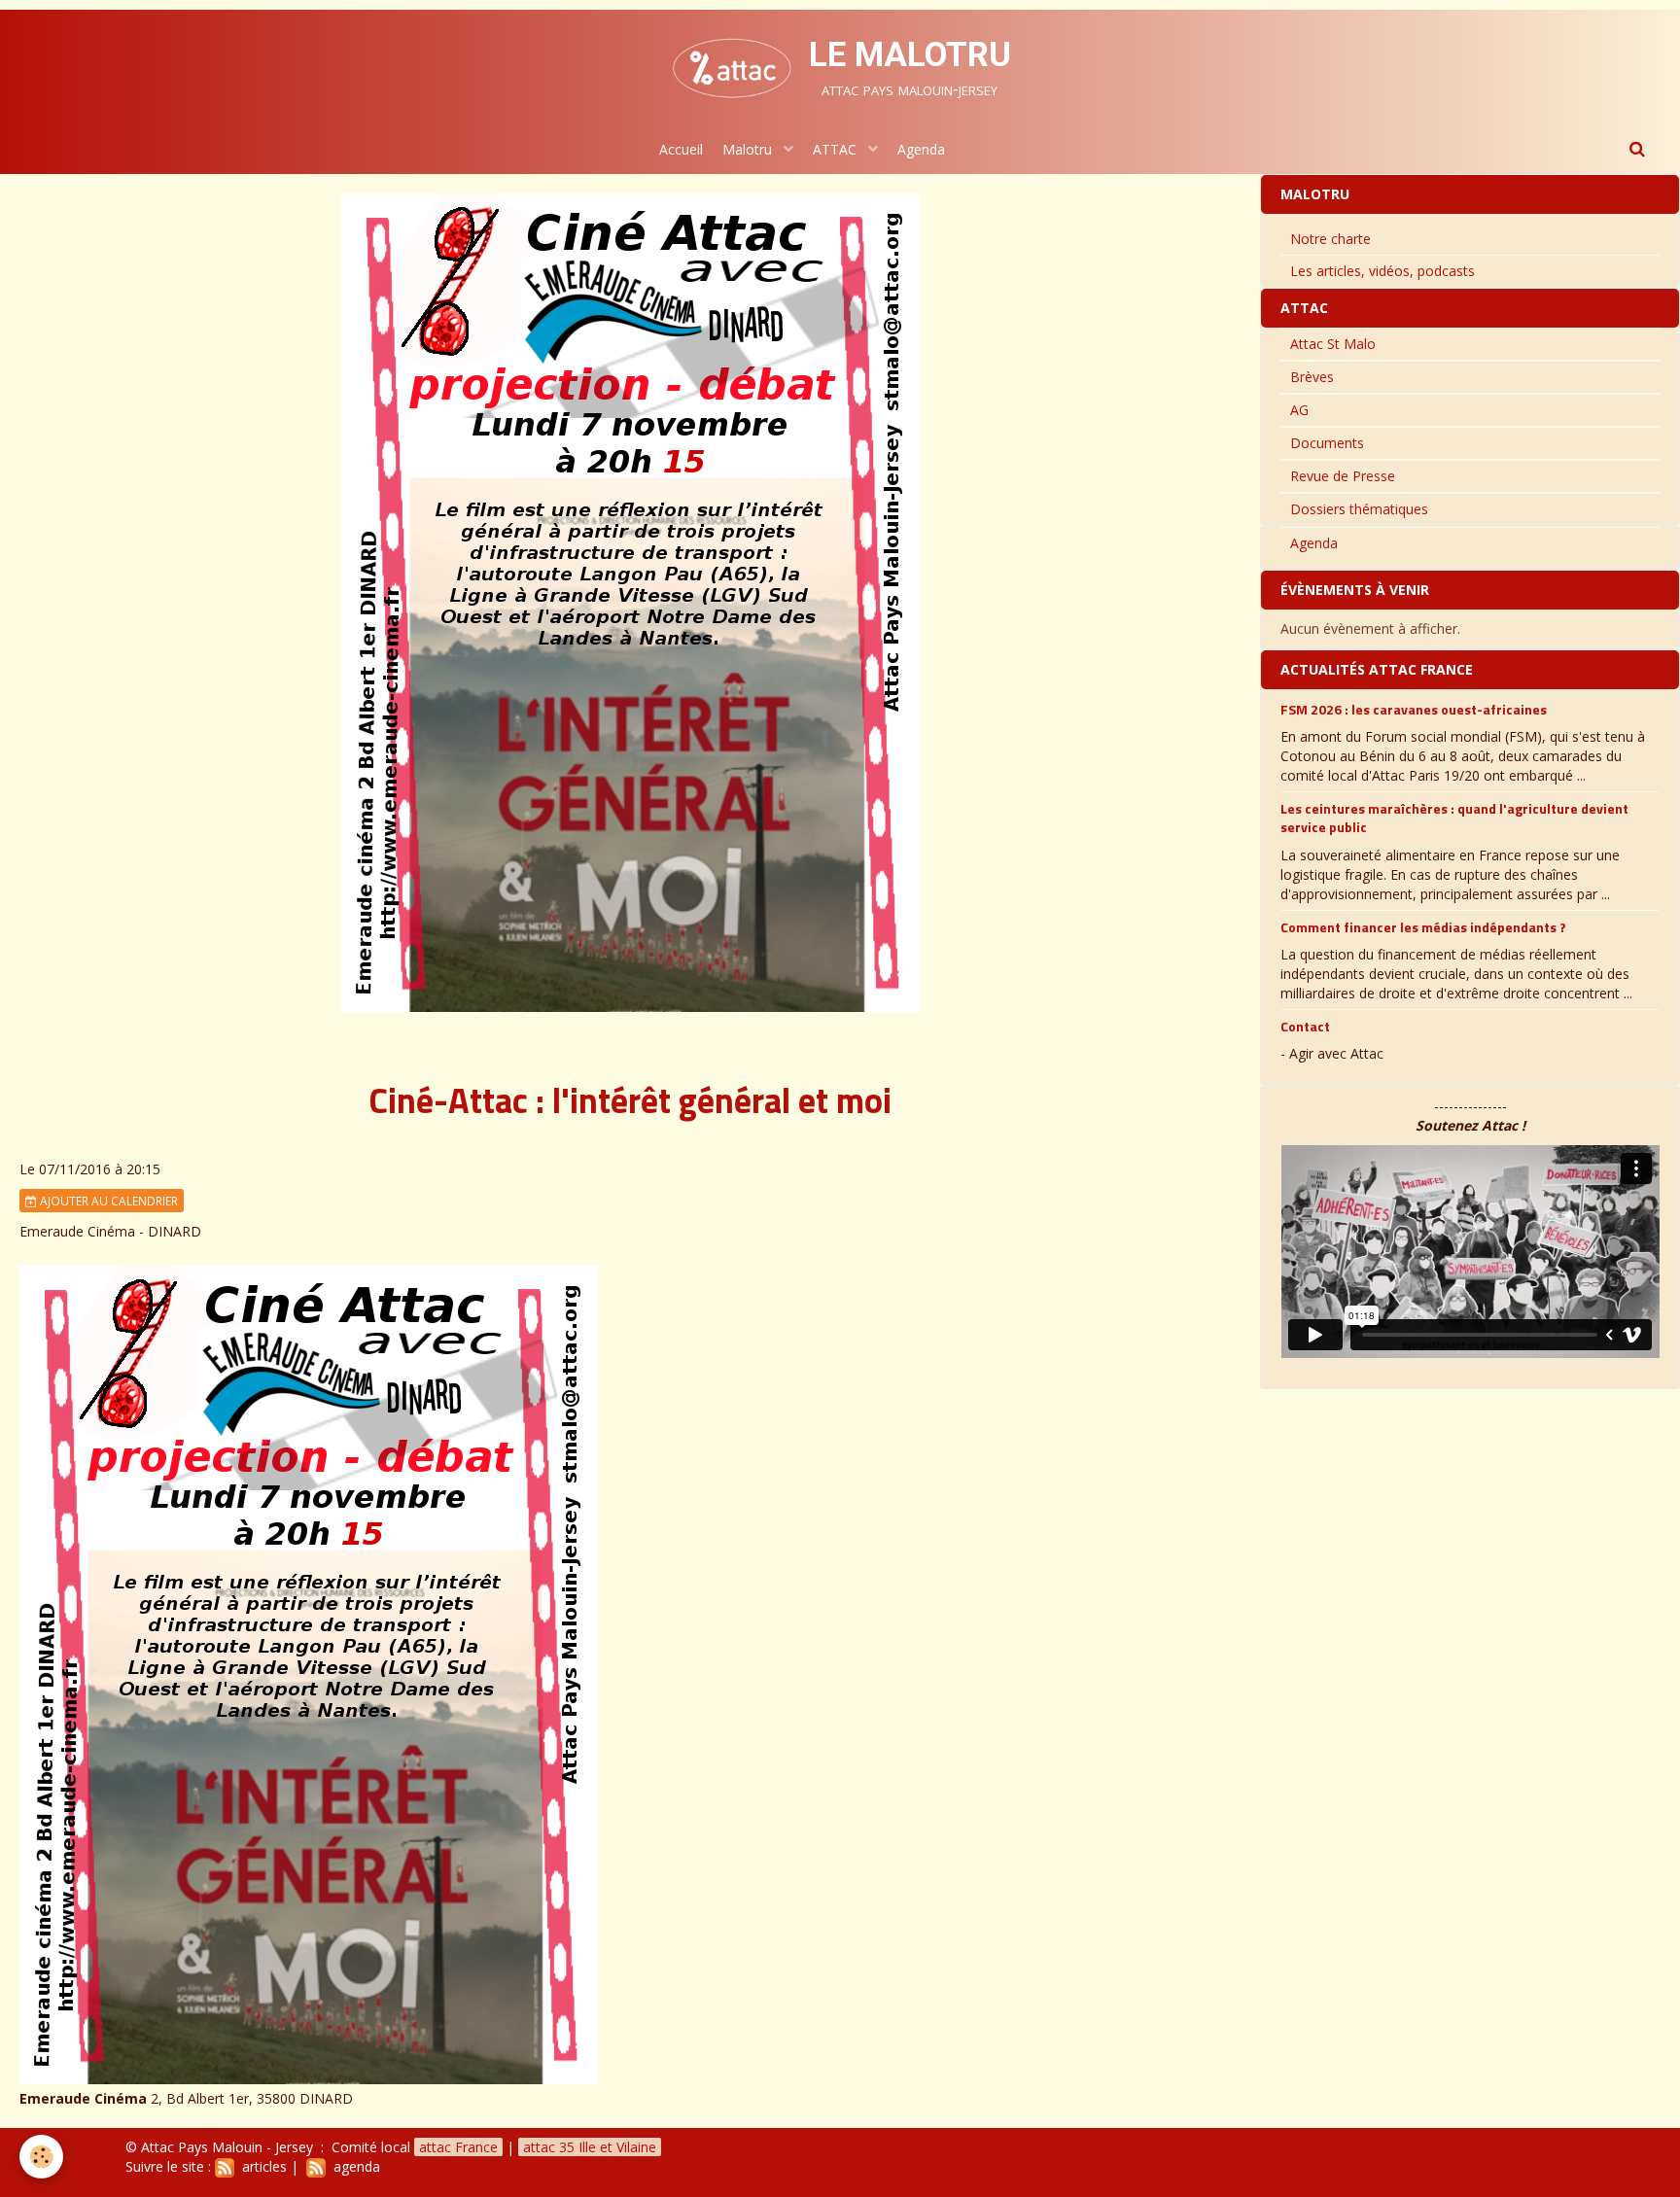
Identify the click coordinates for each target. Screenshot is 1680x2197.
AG (1299, 410)
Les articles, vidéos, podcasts (1382, 271)
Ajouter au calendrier (107, 1201)
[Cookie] (41, 2157)
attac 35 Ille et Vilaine (590, 2147)
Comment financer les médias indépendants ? (1423, 926)
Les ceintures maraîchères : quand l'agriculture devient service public (1454, 818)
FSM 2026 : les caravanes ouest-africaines (1414, 709)
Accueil (681, 149)
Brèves (1312, 377)
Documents (1327, 443)
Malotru (749, 149)
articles (261, 2166)
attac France (458, 2147)
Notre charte (1330, 239)
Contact (1305, 1026)
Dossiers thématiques (1359, 509)
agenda (353, 2166)
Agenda (921, 149)
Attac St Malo (1333, 344)
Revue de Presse (1343, 476)
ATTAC (837, 149)
